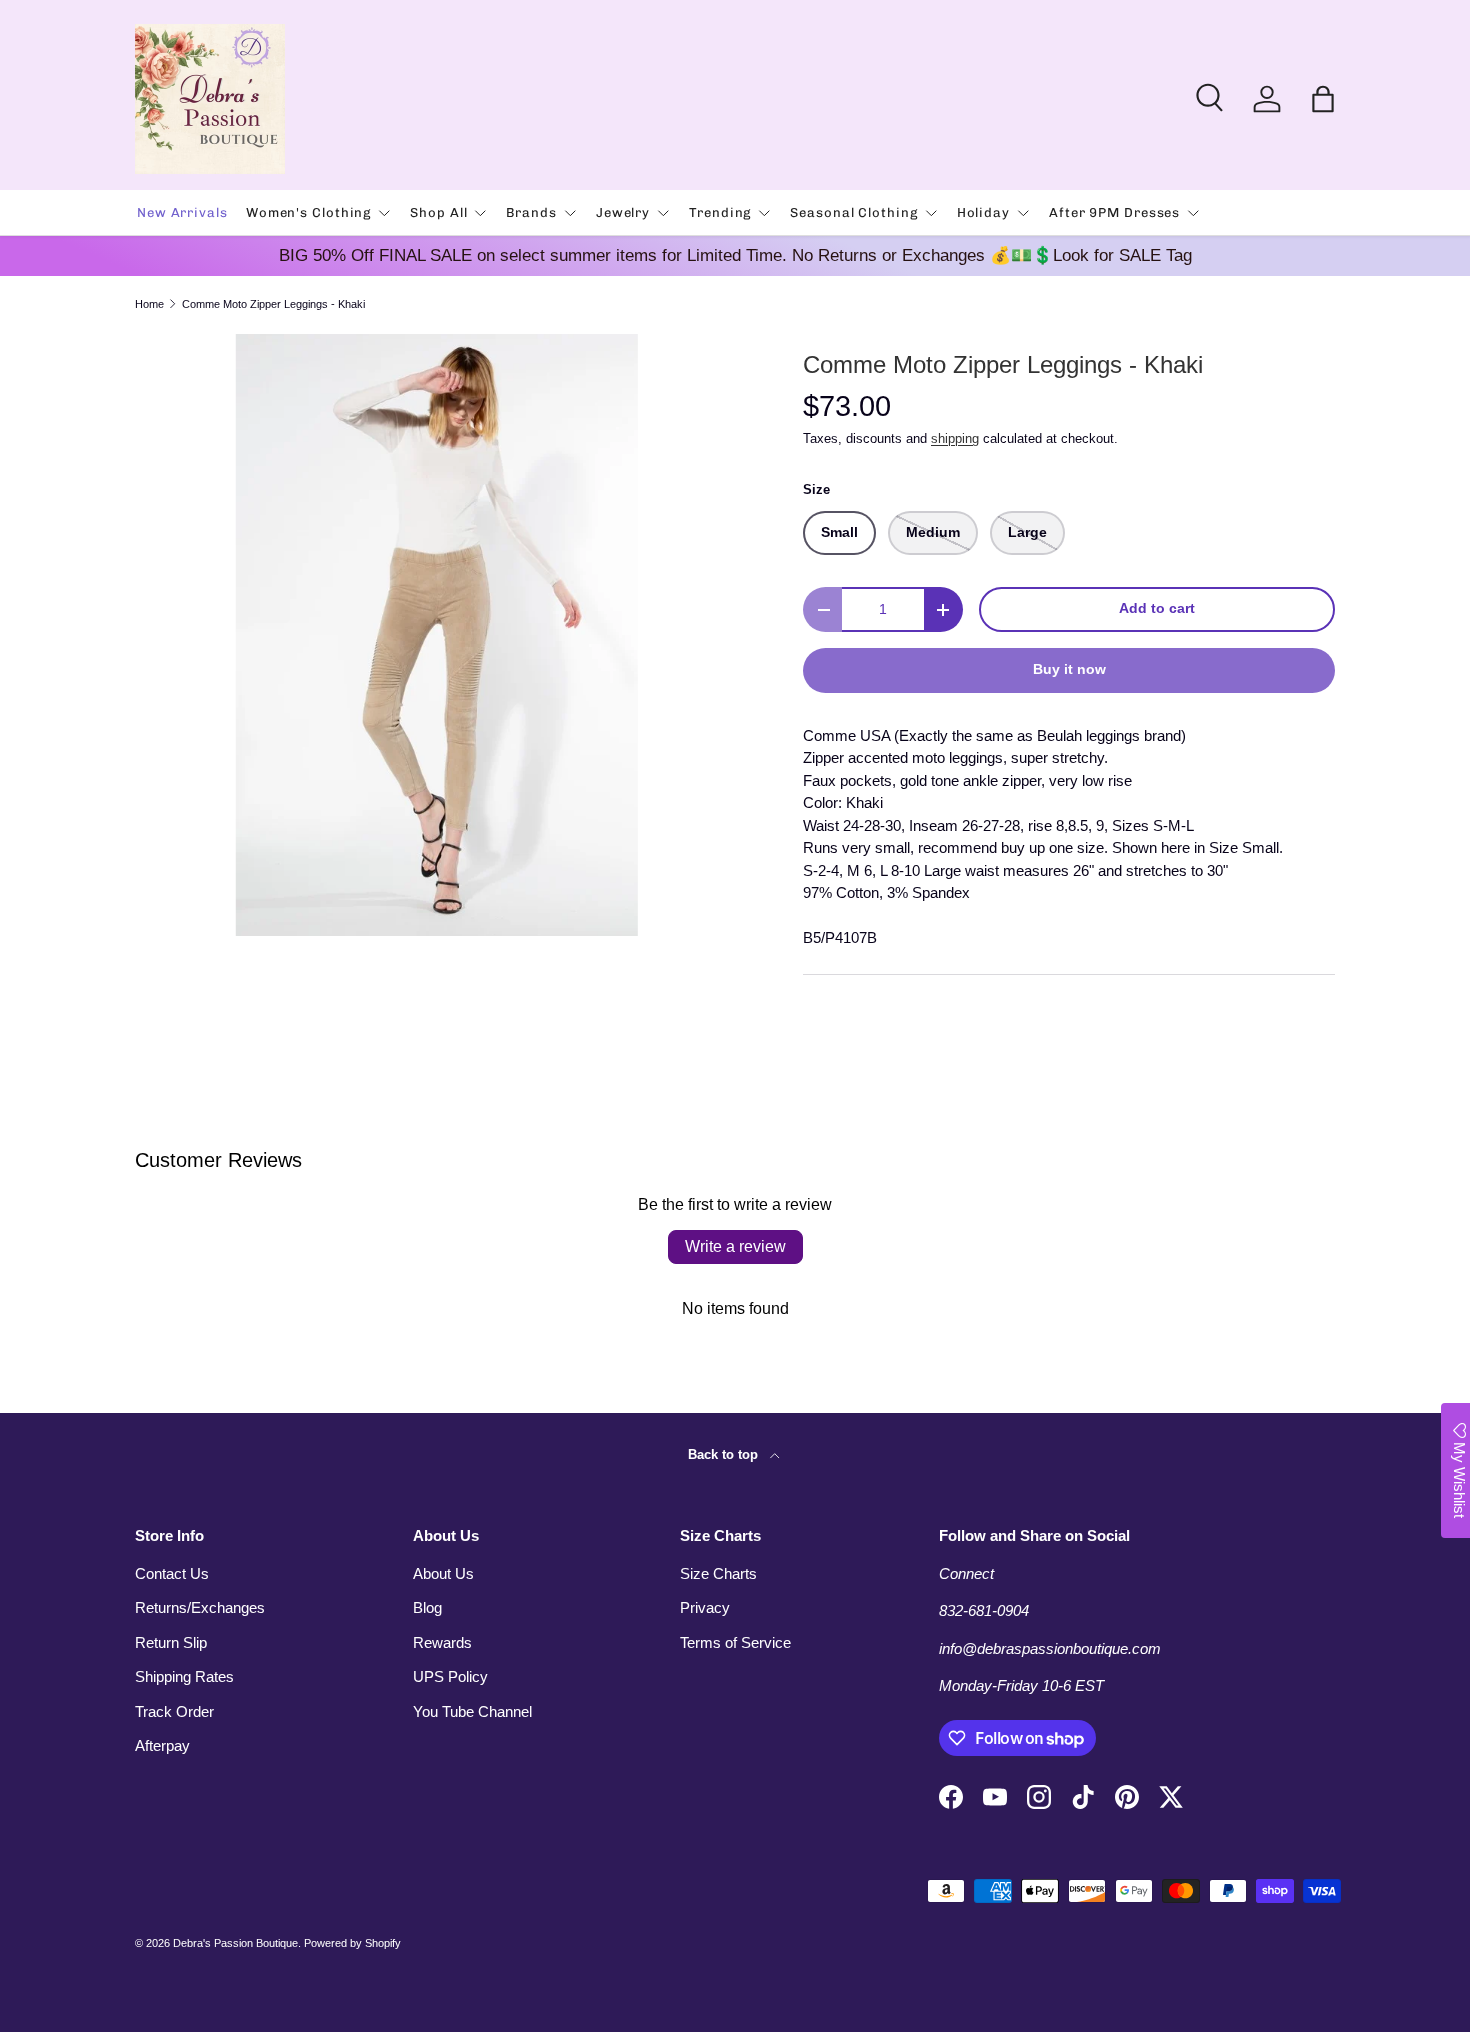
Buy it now (1069, 669)
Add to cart (1157, 608)
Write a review (735, 1246)
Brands (531, 212)
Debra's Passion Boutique (235, 1943)
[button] (1323, 99)
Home (149, 304)
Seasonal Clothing (853, 212)
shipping (955, 438)
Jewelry (623, 212)
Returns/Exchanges (200, 1607)
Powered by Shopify (352, 1943)
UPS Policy (450, 1676)
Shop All (438, 212)
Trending (720, 212)
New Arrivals (182, 212)
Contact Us (172, 1573)
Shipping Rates (184, 1676)
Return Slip (171, 1642)
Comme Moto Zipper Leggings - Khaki (273, 304)
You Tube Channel (472, 1711)
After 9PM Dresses (1114, 212)
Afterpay (162, 1745)
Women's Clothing (308, 212)
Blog (427, 1607)
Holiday (983, 212)
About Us (443, 1573)
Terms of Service (735, 1642)
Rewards (442, 1642)
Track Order (174, 1711)
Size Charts (718, 1573)
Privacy (705, 1607)
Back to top (725, 1454)
